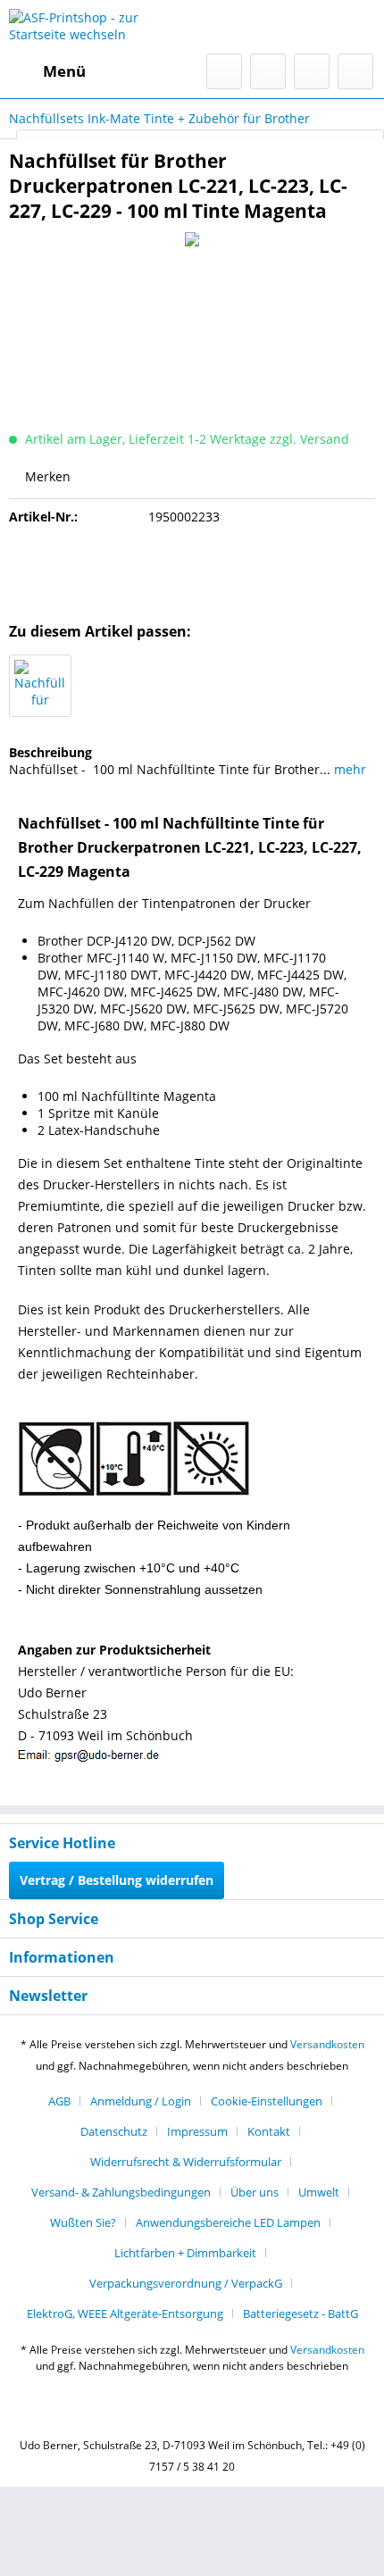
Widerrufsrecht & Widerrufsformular (186, 2162)
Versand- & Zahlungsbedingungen (121, 2192)
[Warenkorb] (355, 71)
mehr (348, 769)
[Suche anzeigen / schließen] (224, 71)
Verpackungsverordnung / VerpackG (186, 2283)
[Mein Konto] (312, 71)
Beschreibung (50, 752)
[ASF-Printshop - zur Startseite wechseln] (100, 27)
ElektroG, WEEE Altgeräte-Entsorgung (125, 2313)
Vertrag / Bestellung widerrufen (117, 1880)
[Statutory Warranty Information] (192, 569)
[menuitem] (47, 71)
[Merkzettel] (268, 71)
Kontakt (269, 2131)
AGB (59, 2101)
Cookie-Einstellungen (267, 2101)
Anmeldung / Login (141, 2101)
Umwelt (319, 2192)
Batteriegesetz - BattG (301, 2313)
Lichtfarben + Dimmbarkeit (185, 2253)
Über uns (255, 2192)
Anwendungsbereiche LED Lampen (228, 2222)
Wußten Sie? (83, 2222)
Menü (64, 71)
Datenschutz (114, 2131)
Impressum (197, 2131)
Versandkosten (327, 2044)
